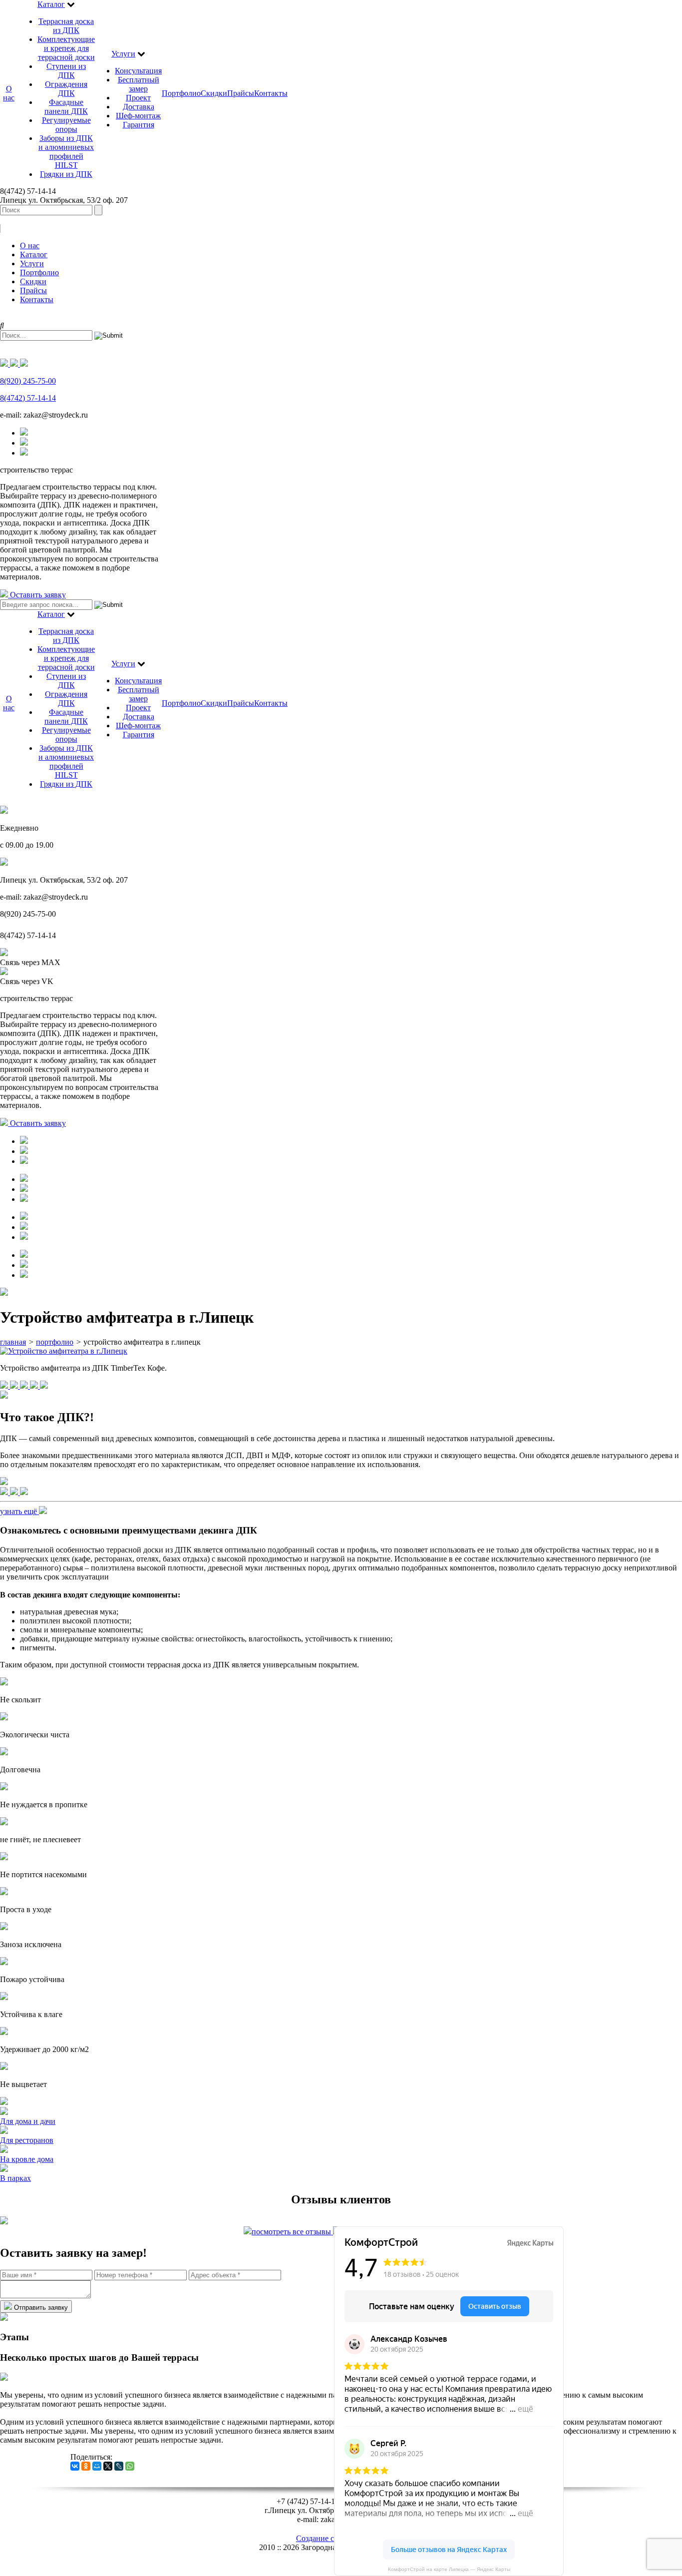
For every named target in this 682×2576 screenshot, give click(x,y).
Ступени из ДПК (66, 71)
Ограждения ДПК (66, 89)
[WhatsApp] (130, 2466)
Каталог (51, 4)
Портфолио (181, 93)
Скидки (214, 93)
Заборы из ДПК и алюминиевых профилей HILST (66, 152)
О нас (9, 93)
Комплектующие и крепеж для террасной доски (66, 48)
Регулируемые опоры (66, 125)
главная (13, 1342)
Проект (138, 98)
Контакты (271, 93)
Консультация (138, 71)
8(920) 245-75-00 (28, 381)
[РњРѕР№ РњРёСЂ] (97, 2466)
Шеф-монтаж (138, 116)
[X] (108, 2466)
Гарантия (139, 125)
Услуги (123, 54)
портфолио (55, 1342)
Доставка (139, 107)
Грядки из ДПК (66, 174)
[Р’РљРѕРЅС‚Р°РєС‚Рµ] (75, 2466)
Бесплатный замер (139, 84)
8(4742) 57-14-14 (28, 398)
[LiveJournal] (119, 2466)
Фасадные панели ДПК (66, 107)
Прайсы (241, 93)
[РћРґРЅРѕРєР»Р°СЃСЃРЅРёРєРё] (86, 2466)
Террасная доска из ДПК (66, 26)
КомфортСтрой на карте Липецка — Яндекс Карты (449, 2569)
